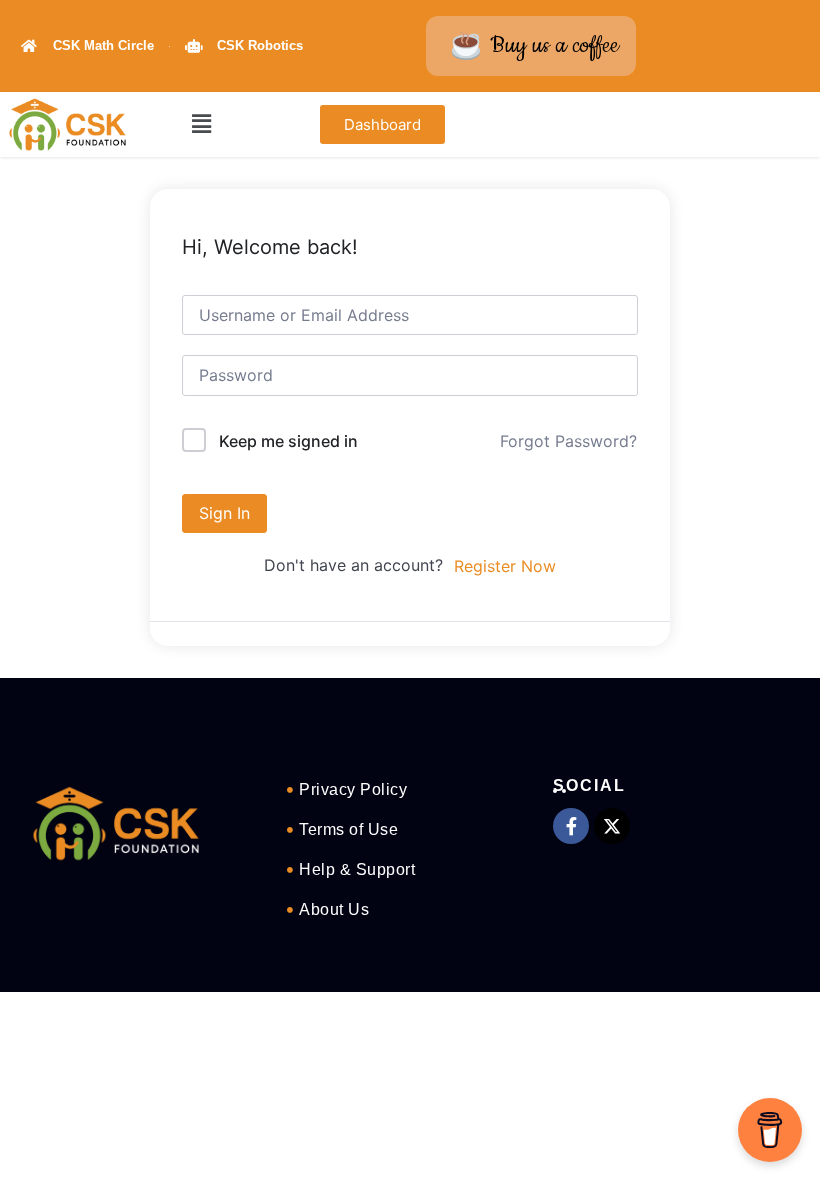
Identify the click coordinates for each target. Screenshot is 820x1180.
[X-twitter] (612, 826)
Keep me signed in (288, 441)
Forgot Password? (568, 441)
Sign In (224, 513)
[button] (202, 124)
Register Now (505, 566)
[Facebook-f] (571, 826)
